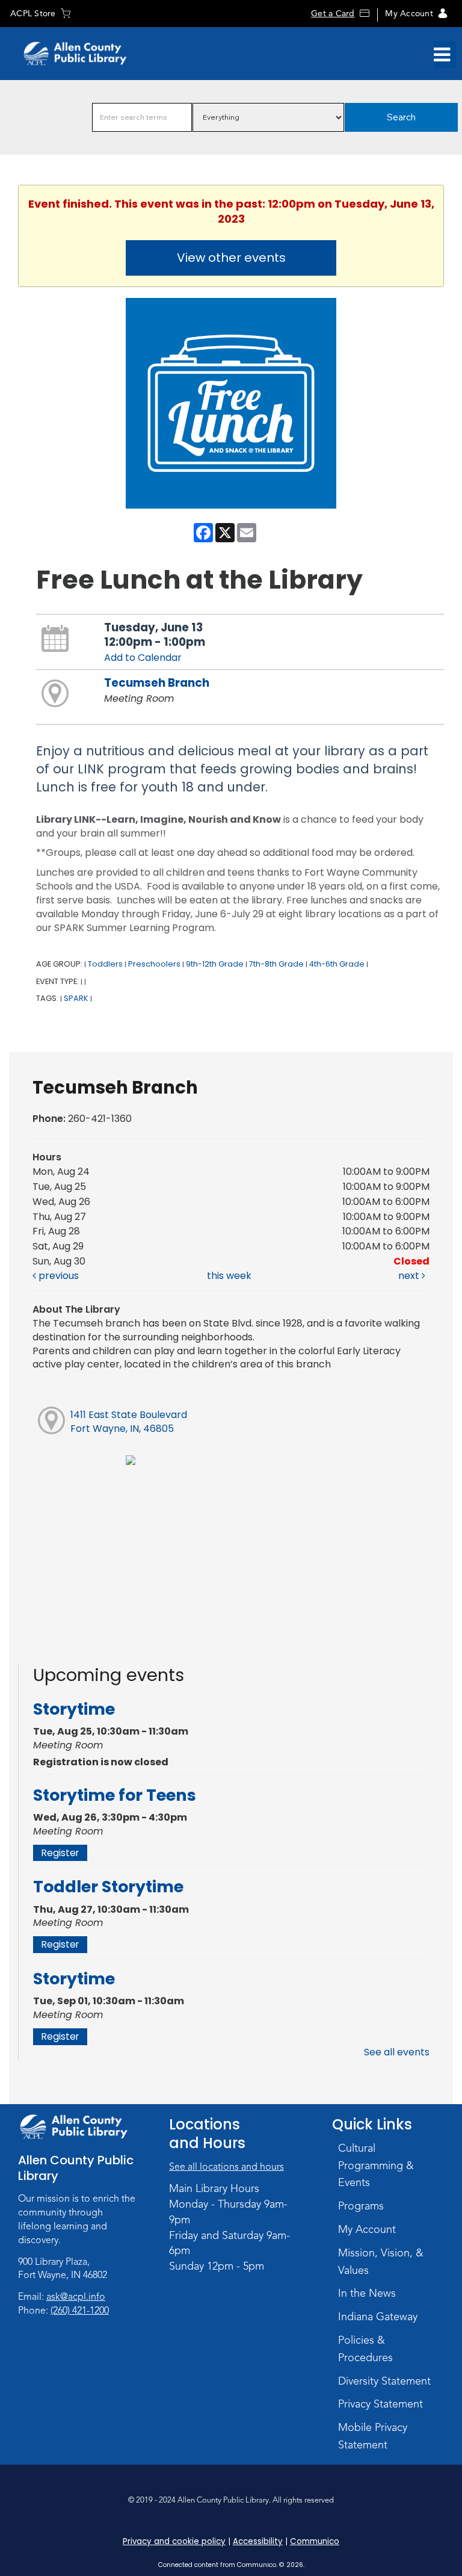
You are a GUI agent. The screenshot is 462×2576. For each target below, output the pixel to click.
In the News (367, 2293)
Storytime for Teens (115, 1795)
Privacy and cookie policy (174, 2541)
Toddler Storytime (108, 1887)
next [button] (410, 1276)
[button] (442, 55)
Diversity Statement (384, 2381)
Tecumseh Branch (157, 683)
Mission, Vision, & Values (381, 2262)
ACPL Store (33, 14)
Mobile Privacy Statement (373, 2436)
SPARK (76, 998)
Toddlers (105, 964)
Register (60, 1853)
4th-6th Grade (337, 964)
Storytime (74, 1709)
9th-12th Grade (215, 964)
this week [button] (229, 1276)
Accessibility (258, 2541)
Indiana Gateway (378, 2317)
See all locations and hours (226, 2167)
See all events (397, 2052)
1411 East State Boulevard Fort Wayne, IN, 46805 (129, 1422)
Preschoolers (154, 964)
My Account (409, 14)
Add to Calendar (143, 658)
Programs (361, 2206)
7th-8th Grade (276, 964)
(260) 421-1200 (80, 2311)
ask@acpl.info (76, 2297)
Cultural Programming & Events (376, 2166)
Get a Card (333, 14)
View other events (231, 258)
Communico (315, 2541)
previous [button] (57, 1276)
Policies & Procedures (365, 2349)
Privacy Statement (380, 2404)
